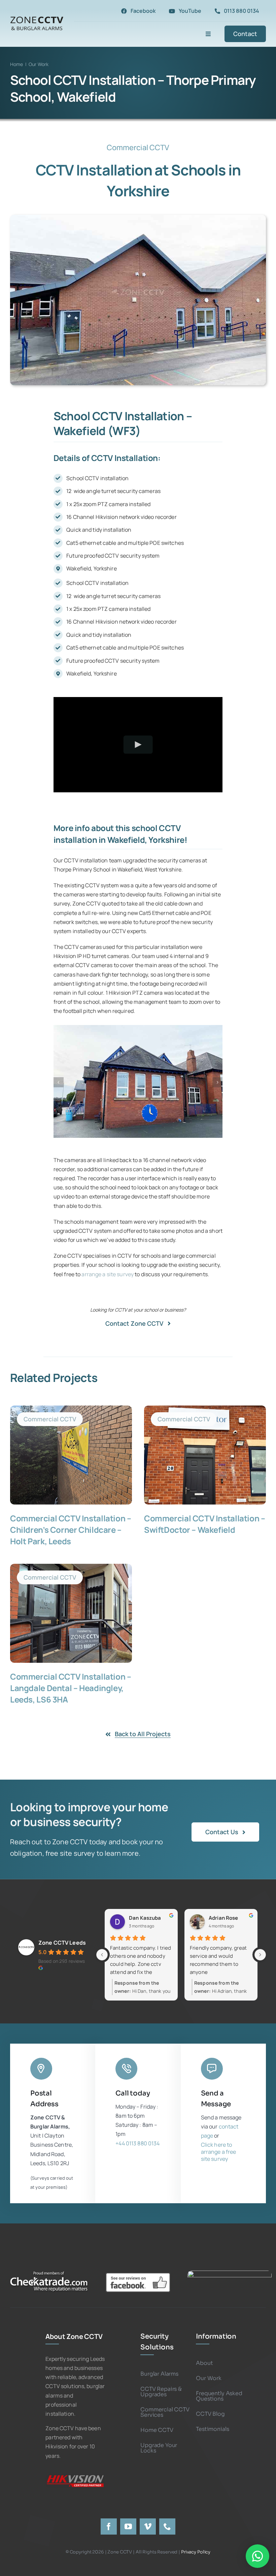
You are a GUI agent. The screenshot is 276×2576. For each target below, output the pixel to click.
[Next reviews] (260, 1955)
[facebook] (109, 2527)
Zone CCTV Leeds (62, 1943)
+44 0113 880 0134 (137, 2143)
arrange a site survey (108, 1274)
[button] (59, 1082)
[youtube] (128, 2527)
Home (17, 64)
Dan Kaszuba (145, 1918)
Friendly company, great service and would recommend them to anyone (218, 1960)
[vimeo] (148, 2527)
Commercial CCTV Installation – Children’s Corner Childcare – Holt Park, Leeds (71, 1530)
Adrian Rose (223, 1918)
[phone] (167, 2527)
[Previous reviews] (102, 1955)
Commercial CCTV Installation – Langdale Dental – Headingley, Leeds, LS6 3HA (71, 1688)
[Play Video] (138, 744)
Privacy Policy (196, 2552)
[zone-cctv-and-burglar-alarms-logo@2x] (37, 17)
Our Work (39, 64)
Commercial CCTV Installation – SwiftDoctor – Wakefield (204, 1524)
